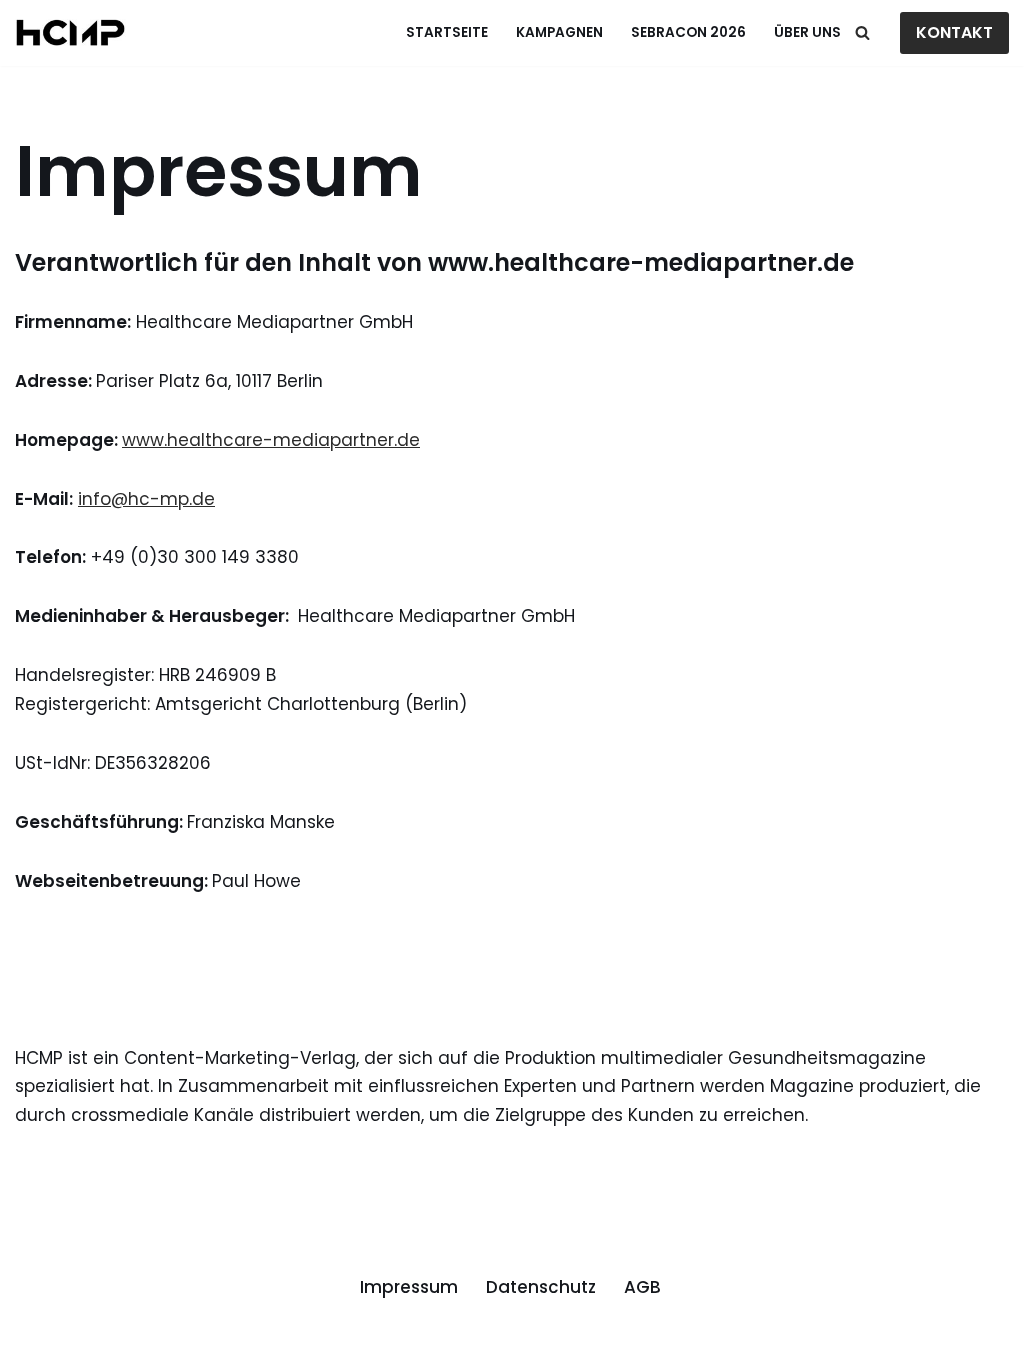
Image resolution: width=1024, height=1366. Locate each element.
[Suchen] (862, 32)
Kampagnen (559, 32)
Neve (37, 1339)
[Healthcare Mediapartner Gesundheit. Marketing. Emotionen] (70, 32)
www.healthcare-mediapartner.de (271, 440)
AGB (642, 1287)
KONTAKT (954, 32)
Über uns (807, 32)
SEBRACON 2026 (688, 32)
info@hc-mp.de (146, 499)
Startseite (447, 32)
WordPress (255, 1339)
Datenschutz (541, 1287)
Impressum (409, 1287)
